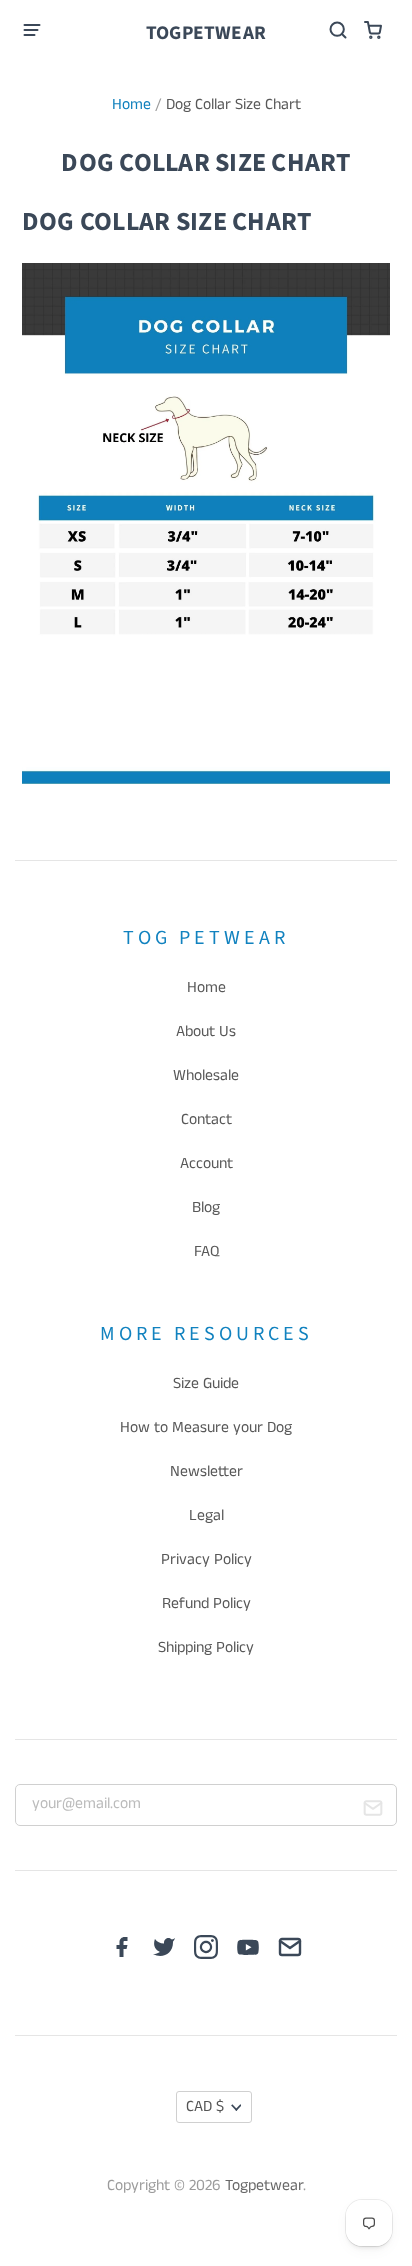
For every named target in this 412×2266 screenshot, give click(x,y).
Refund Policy (206, 1604)
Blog (206, 1208)
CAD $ (205, 2107)
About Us (206, 1032)
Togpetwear (206, 33)
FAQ (206, 1252)
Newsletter (206, 1472)
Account (206, 1164)
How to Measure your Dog (206, 1428)
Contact (206, 1120)
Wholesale (206, 1076)
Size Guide (206, 1384)
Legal (206, 1516)
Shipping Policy (206, 1648)
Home (131, 105)
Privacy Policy (206, 1560)
